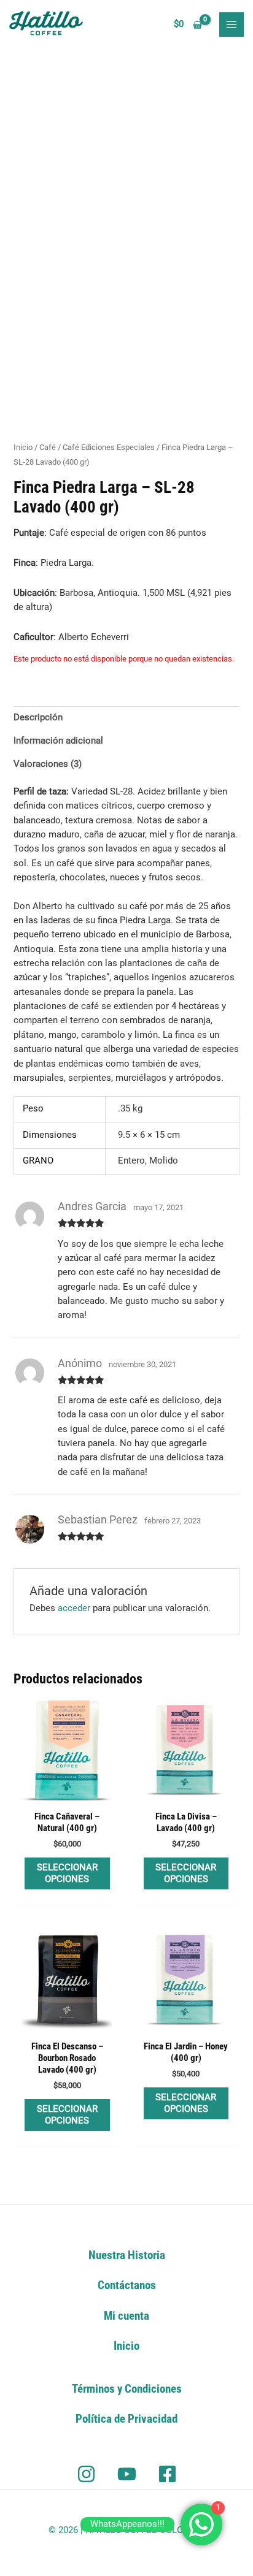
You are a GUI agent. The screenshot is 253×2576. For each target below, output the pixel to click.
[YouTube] (127, 2474)
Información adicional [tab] (58, 741)
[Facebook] (167, 2474)
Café (48, 447)
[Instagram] (86, 2474)
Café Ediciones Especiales (109, 447)
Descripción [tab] (38, 717)
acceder (74, 1608)
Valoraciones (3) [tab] (48, 764)
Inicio (23, 447)
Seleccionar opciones (67, 1873)
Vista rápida (67, 1793)
